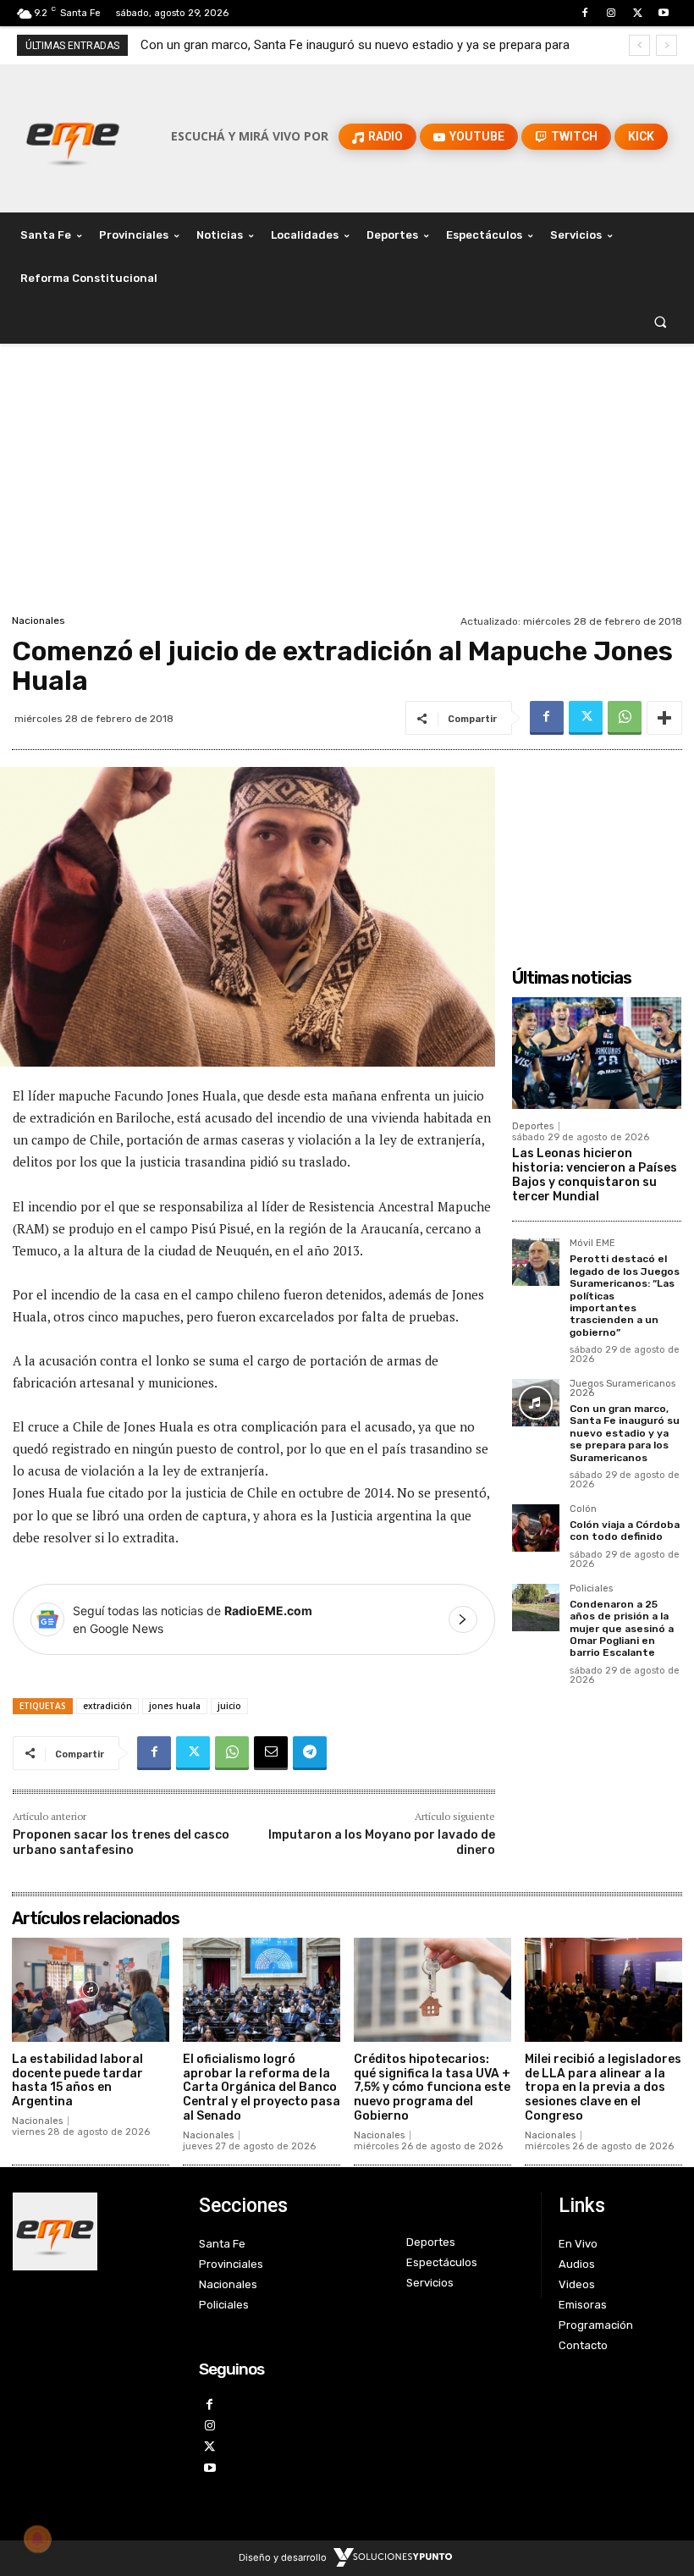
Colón (583, 1509)
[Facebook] (584, 13)
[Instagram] (611, 13)
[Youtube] (664, 13)
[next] (666, 45)
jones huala (175, 1706)
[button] (661, 322)
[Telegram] (310, 1753)
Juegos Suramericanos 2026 (622, 1389)
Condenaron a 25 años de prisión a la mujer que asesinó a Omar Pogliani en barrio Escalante (622, 1629)
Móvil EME (592, 1244)
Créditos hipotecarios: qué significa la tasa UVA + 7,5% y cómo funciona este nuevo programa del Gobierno (432, 2088)
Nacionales (39, 621)
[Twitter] (638, 13)
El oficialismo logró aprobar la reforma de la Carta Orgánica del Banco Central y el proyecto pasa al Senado (262, 2088)
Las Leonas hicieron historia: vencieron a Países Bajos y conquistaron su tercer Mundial (595, 1175)
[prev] (639, 45)
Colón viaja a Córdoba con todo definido (263, 45)
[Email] (271, 1753)
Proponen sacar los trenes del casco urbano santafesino (121, 1842)
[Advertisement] (347, 483)
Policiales (591, 1589)
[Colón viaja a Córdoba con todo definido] (536, 1528)
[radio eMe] (93, 2231)
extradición (107, 1706)
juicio (229, 1706)
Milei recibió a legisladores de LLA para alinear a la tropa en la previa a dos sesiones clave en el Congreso (603, 2088)
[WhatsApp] (625, 718)
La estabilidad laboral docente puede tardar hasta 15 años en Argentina (77, 2080)
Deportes (533, 1126)
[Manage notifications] (37, 2539)
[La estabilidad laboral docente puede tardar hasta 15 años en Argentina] (91, 1990)
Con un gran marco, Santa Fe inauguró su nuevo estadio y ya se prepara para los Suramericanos (625, 1433)
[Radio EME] (73, 136)
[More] (664, 718)
